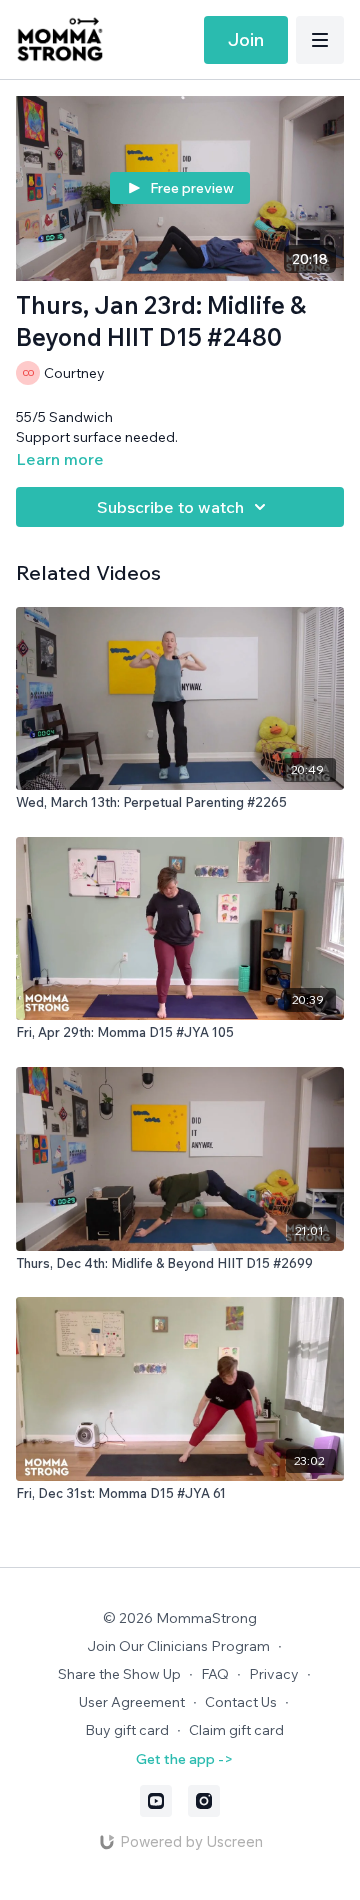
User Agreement (132, 1702)
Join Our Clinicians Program (178, 1646)
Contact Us (241, 1702)
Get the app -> (184, 1759)
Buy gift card (127, 1730)
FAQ (215, 1674)
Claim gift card (236, 1730)
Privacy (274, 1674)
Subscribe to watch (170, 507)
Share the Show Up (119, 1674)
